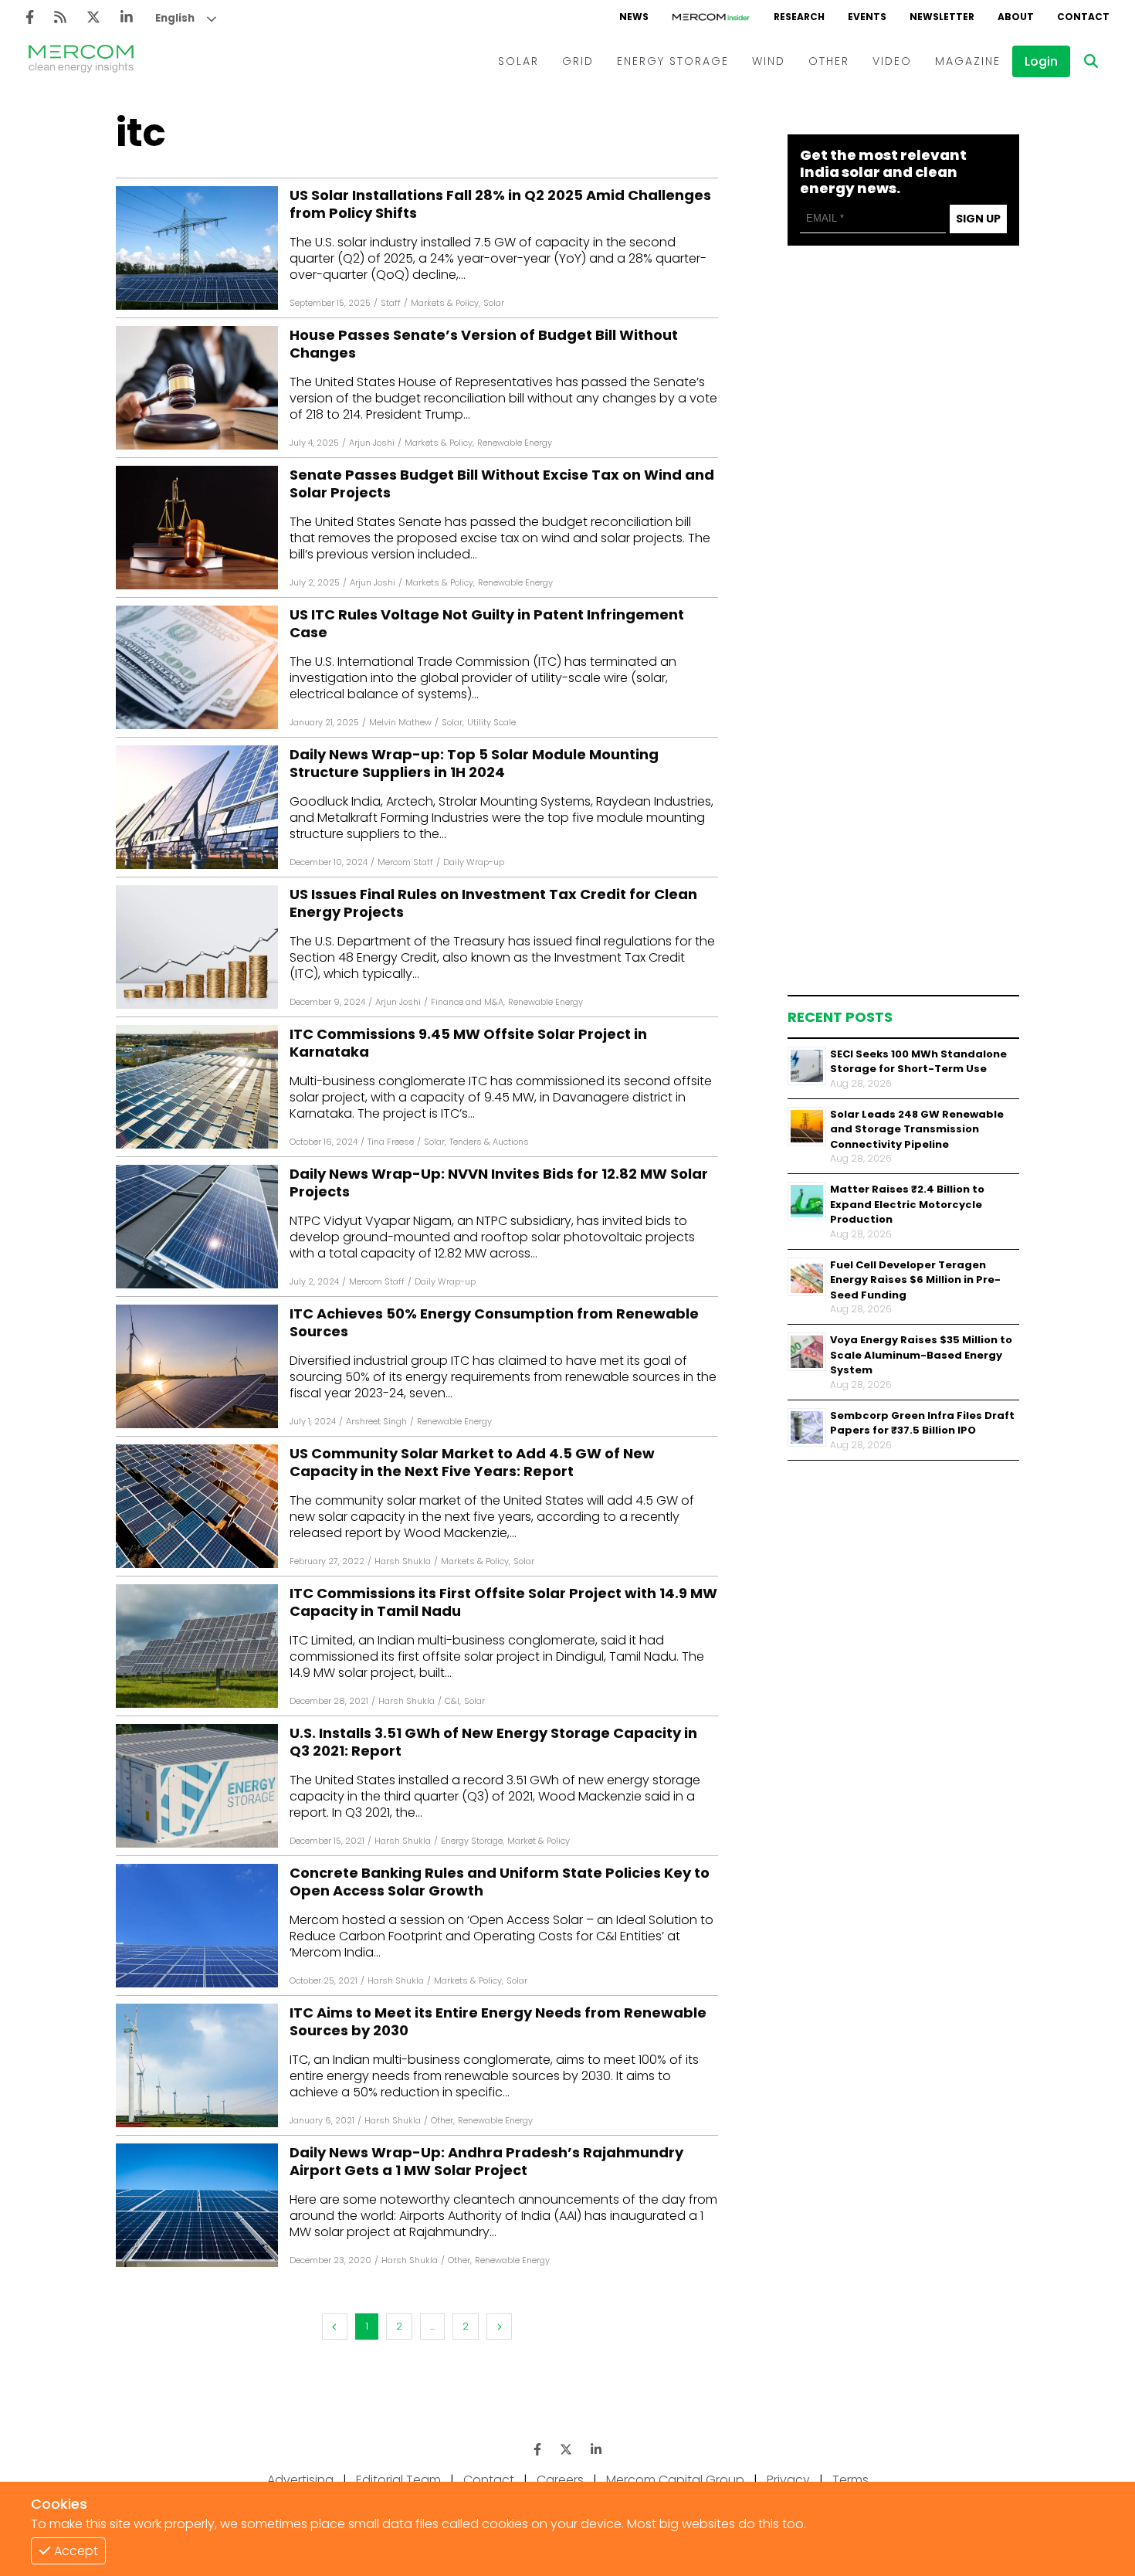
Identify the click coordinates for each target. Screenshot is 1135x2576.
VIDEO (892, 61)
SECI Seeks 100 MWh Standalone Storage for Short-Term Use (918, 1062)
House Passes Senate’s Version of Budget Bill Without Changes (484, 344)
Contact (489, 2480)
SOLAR (518, 61)
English (175, 18)
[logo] (81, 61)
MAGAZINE (968, 61)
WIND (769, 61)
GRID (578, 61)
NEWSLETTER (942, 17)
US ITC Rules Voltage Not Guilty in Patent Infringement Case (487, 624)
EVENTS (867, 17)
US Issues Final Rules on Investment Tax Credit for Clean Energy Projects (493, 903)
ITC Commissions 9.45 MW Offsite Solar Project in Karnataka (468, 1043)
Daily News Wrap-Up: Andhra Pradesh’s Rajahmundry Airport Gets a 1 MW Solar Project (486, 2162)
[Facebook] (30, 17)
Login (1041, 61)
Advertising (300, 2480)
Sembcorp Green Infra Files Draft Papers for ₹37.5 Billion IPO (922, 1423)
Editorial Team (398, 2480)
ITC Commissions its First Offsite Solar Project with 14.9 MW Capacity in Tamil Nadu (503, 1602)
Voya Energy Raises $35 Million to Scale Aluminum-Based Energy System (921, 1355)
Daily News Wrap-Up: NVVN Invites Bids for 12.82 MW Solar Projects (499, 1183)
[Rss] (60, 17)
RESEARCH (799, 17)
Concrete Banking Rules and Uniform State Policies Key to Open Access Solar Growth (500, 1882)
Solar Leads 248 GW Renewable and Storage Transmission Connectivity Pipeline (917, 1129)
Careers (560, 2480)
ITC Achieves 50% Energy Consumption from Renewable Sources (494, 1323)
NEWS (634, 17)
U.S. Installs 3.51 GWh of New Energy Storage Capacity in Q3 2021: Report (493, 1742)
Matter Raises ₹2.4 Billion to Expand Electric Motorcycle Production (907, 1204)
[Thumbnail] (807, 1066)
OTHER (829, 61)
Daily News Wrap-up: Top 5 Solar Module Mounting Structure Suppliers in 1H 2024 (474, 764)
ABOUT (1016, 17)
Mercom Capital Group (675, 2480)
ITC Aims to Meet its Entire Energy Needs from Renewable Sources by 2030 (498, 2022)
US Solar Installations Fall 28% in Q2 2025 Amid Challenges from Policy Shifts (500, 204)
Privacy (788, 2480)
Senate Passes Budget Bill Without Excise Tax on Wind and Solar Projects (502, 484)
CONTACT (1083, 17)
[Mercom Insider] (711, 17)
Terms (850, 2480)
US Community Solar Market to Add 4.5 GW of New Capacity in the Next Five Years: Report (472, 1463)
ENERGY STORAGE (673, 61)
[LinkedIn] (127, 17)
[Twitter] (93, 17)
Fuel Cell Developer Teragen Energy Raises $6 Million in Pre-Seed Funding (915, 1280)
